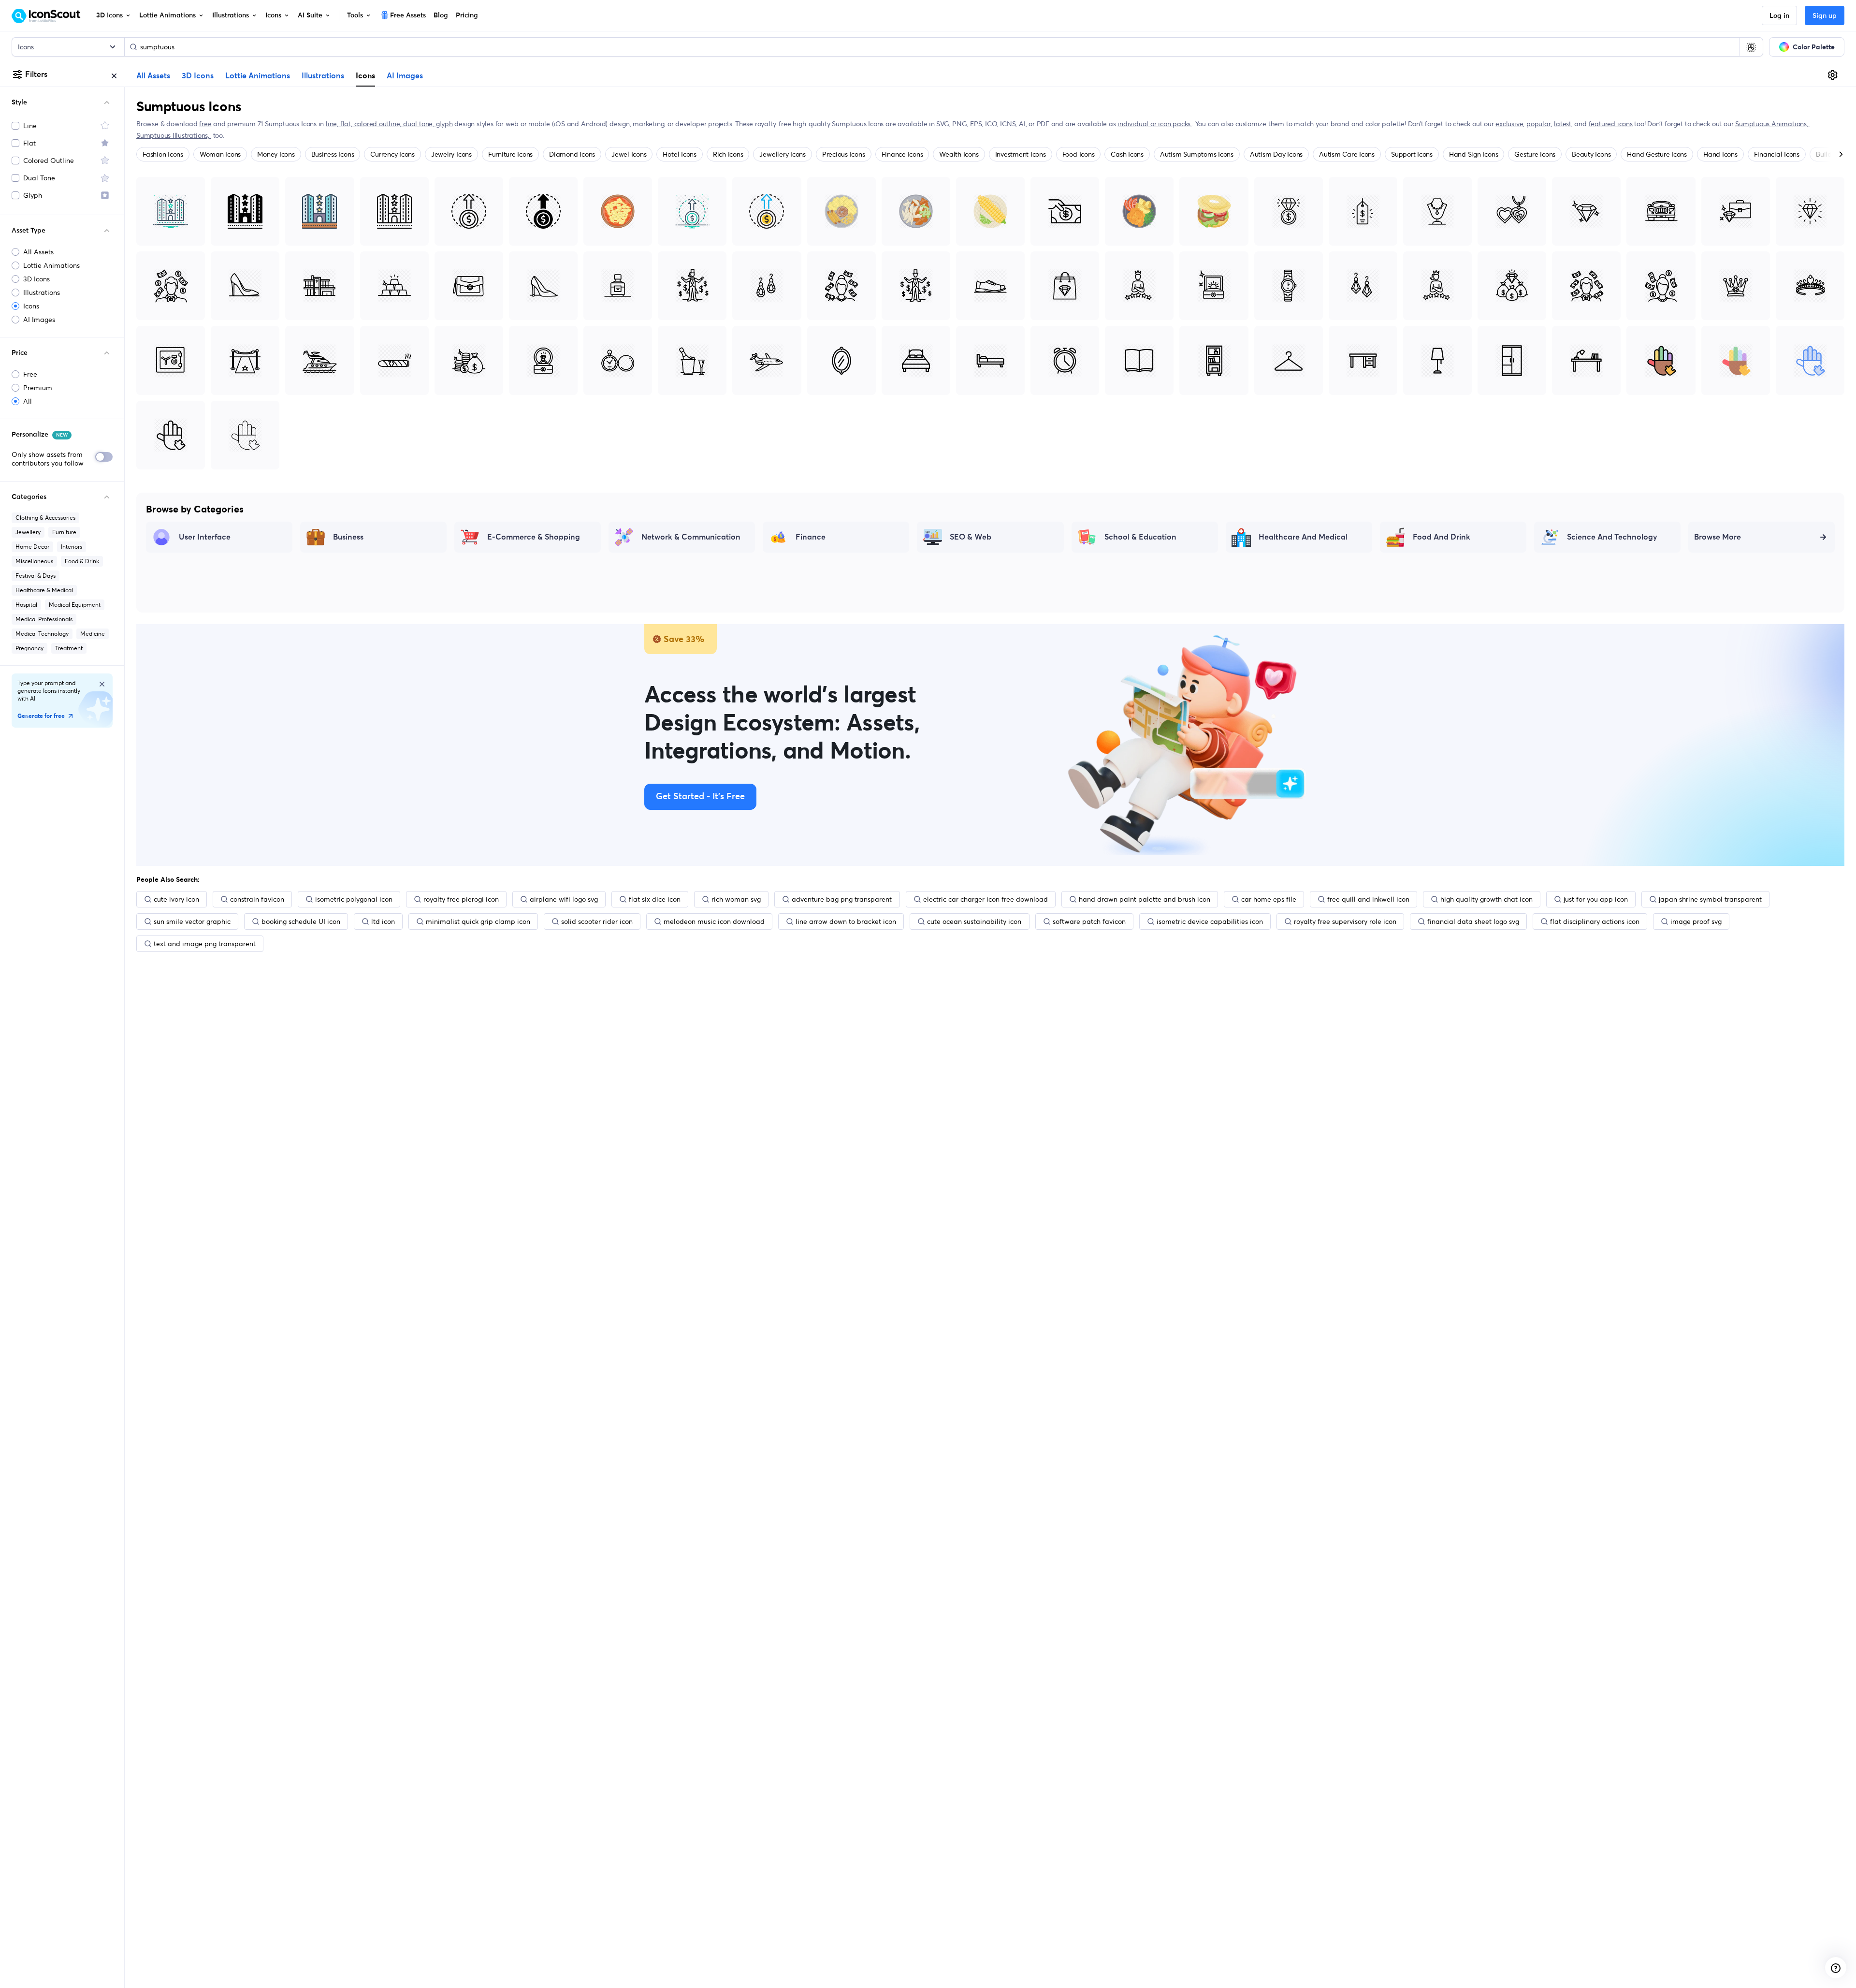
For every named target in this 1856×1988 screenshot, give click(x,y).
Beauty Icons (1591, 154)
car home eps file (1269, 899)
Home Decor (32, 547)
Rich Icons (728, 154)
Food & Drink (82, 561)
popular (1539, 124)
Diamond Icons (572, 154)
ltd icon (383, 921)
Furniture (64, 532)
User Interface (205, 537)
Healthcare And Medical (1303, 537)
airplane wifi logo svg (564, 899)
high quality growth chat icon (1486, 899)
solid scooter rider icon (597, 921)
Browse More (1718, 537)
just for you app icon (1596, 899)
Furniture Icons (510, 154)
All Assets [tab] (153, 76)
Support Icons (1412, 154)
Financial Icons (1777, 154)
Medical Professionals (44, 619)
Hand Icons (1720, 154)
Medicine (93, 634)
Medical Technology (42, 634)
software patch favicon (1089, 921)
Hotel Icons (679, 154)
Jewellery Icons (782, 154)
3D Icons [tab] (198, 76)
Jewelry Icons (451, 154)
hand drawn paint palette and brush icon (1145, 899)
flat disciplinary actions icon (1595, 921)
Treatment (69, 648)
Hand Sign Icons (1473, 154)
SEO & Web (971, 537)
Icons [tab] (365, 75)
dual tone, (420, 124)
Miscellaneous (34, 561)
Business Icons (333, 154)
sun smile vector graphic (192, 921)
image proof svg (1696, 921)
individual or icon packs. (1155, 124)
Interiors (72, 547)
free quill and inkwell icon (1368, 899)
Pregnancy (29, 648)
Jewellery (28, 532)
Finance (811, 537)
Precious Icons (844, 154)
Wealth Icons (959, 154)
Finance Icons (902, 154)
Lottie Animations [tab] (258, 76)
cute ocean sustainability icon (974, 921)
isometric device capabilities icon (1210, 921)
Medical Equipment (75, 605)
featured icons (1611, 124)
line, (333, 124)
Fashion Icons (163, 154)
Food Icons (1079, 154)
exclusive (1509, 124)
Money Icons (276, 154)
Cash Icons (1127, 154)
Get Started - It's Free (700, 797)
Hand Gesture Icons (1657, 154)
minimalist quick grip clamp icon (478, 921)
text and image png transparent (205, 944)
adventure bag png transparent (842, 899)
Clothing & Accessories (45, 518)
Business (348, 537)
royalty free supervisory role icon (1345, 921)
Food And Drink (1442, 537)
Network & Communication (691, 537)
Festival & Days (36, 576)
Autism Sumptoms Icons (1197, 154)
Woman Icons (220, 154)
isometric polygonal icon (354, 899)
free (205, 124)
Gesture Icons (1535, 154)
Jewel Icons (629, 154)
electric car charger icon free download (986, 899)
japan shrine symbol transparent (1710, 899)
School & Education (1140, 537)
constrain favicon (257, 899)
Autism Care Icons (1347, 154)
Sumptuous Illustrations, (174, 135)
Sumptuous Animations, (1772, 124)
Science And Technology (1612, 537)
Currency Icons (392, 154)
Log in (1779, 16)
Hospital (26, 605)
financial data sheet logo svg (1473, 921)
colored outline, (379, 124)
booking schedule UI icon (301, 921)
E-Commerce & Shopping (534, 537)
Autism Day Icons (1276, 154)
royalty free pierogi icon (461, 899)
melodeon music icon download (714, 921)
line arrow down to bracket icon (846, 921)
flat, (347, 124)
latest (1563, 124)
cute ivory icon (176, 899)
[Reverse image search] (1751, 47)
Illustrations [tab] (323, 76)
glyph (444, 124)
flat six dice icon (655, 899)
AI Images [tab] (405, 76)
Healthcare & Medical (44, 590)
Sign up (1825, 16)
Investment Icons (1021, 154)
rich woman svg (736, 899)
